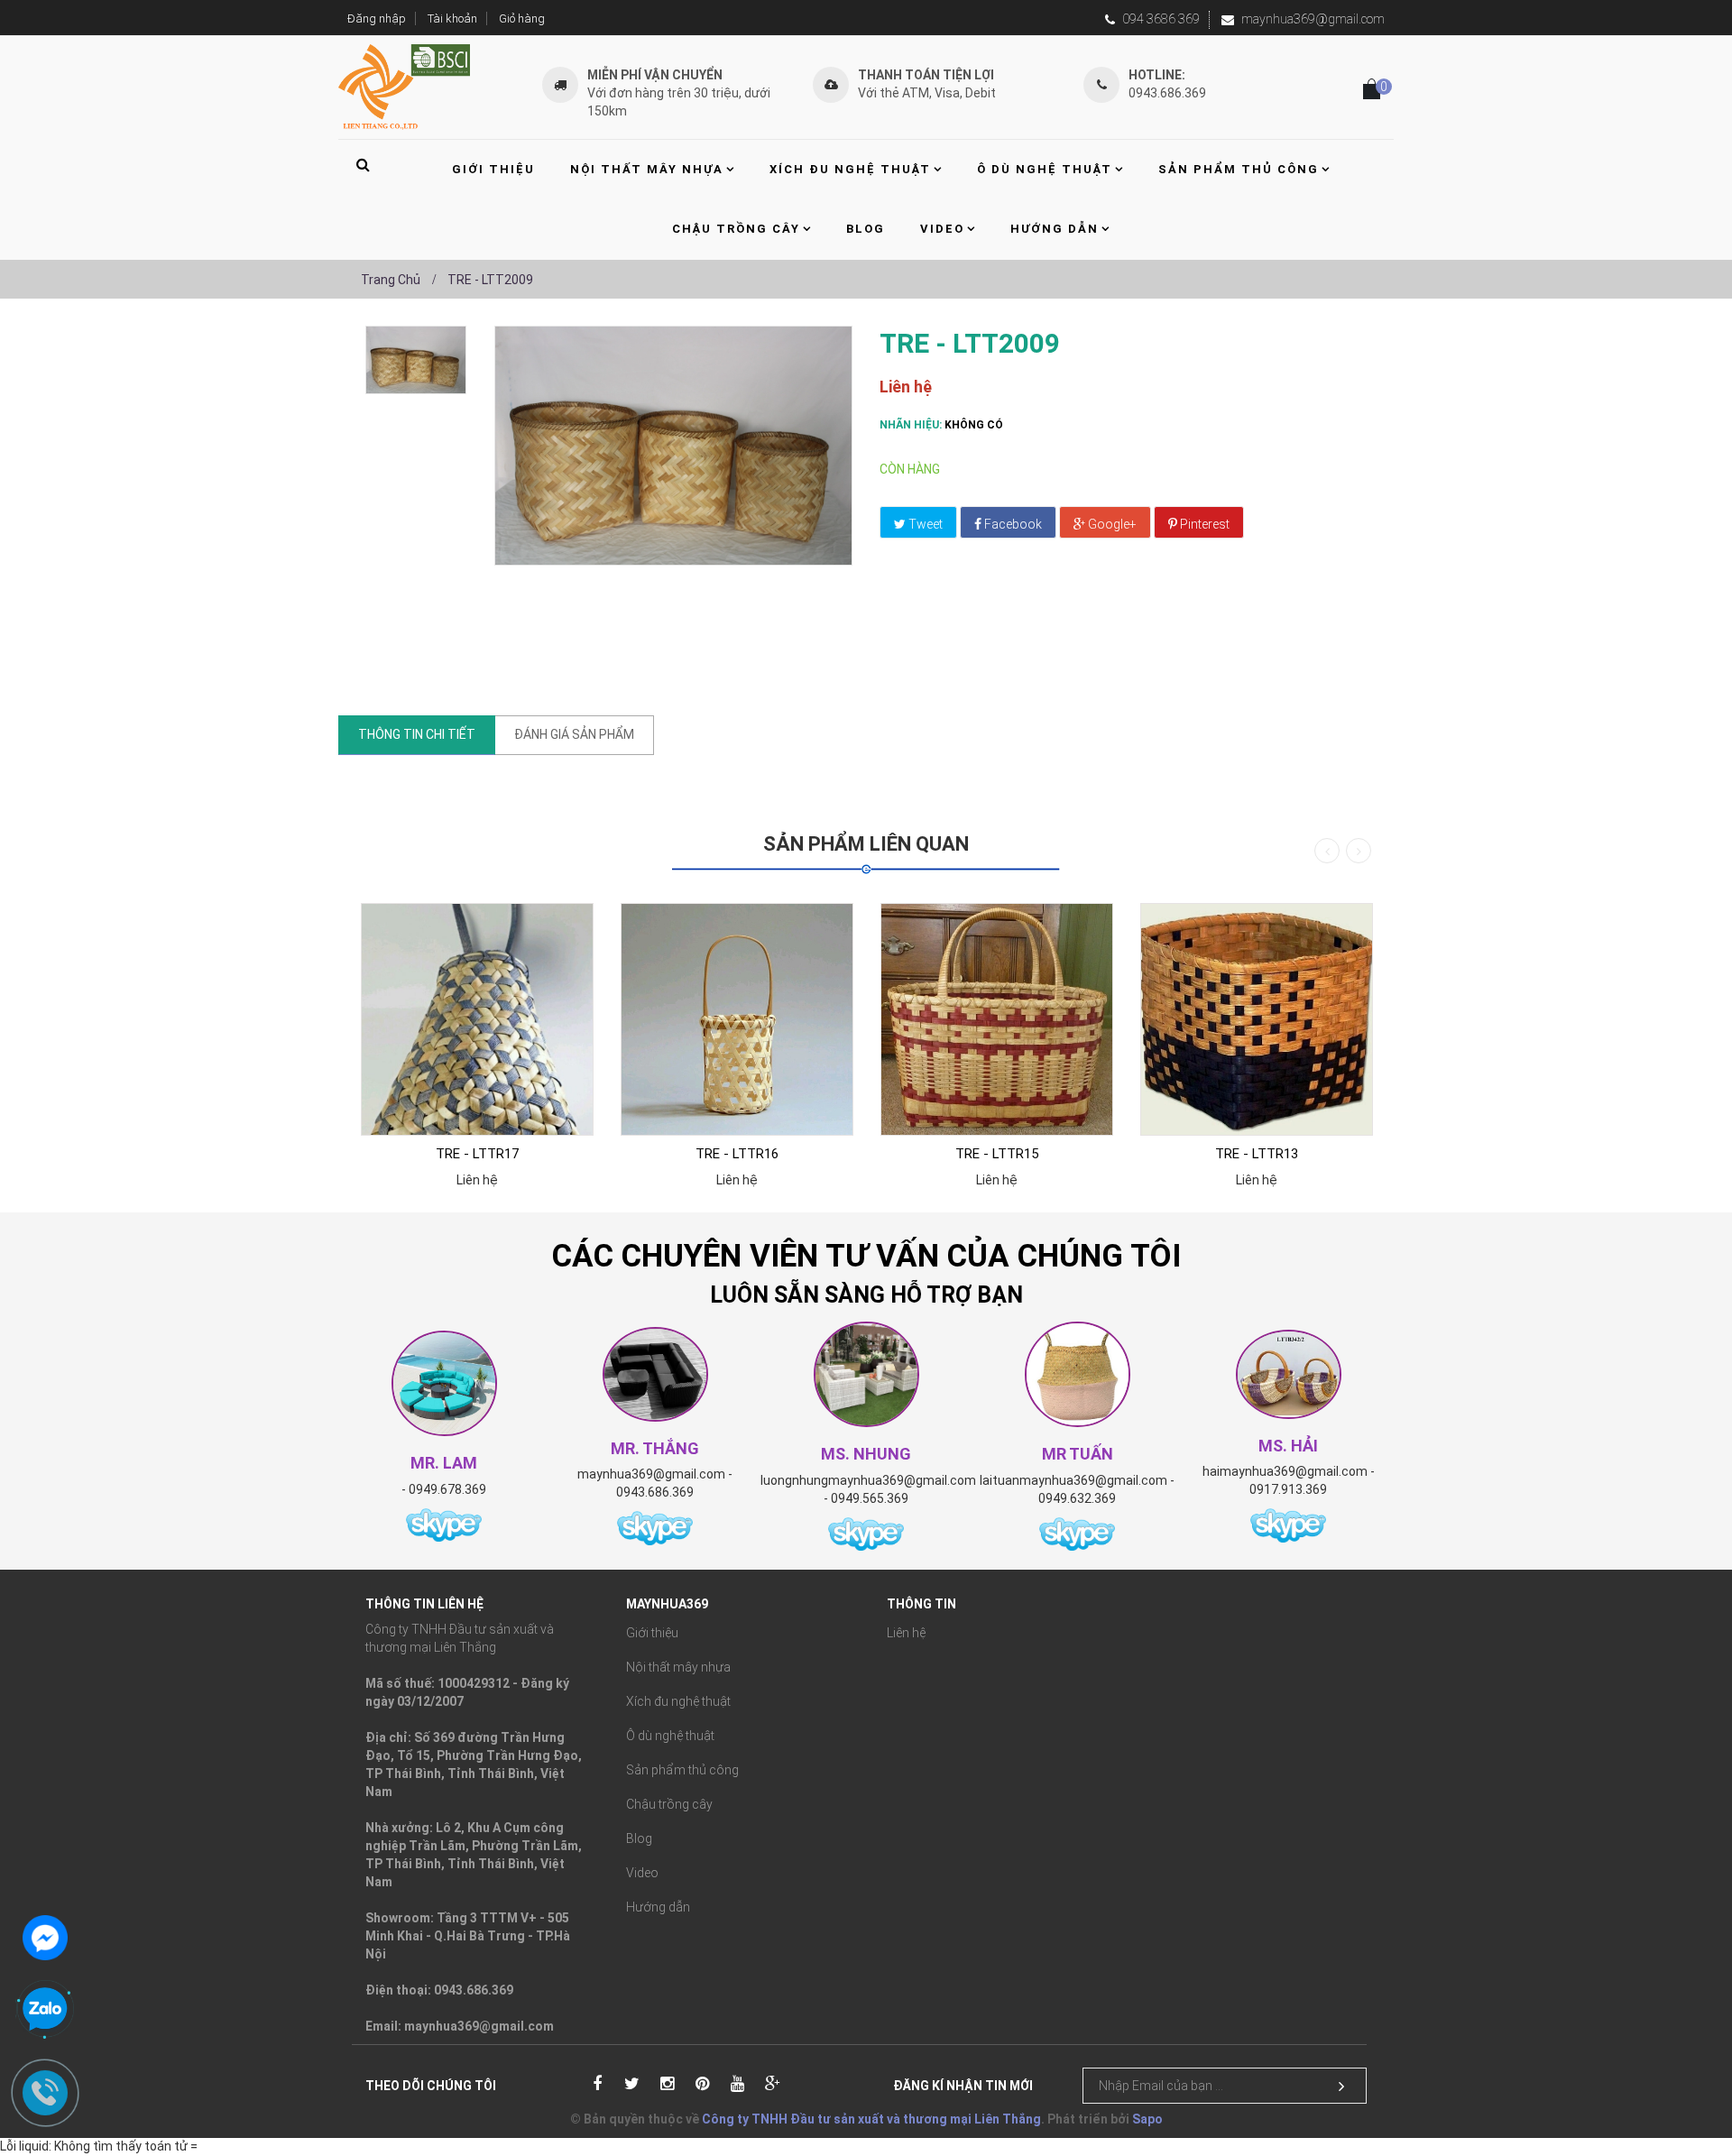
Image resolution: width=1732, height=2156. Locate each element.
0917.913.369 (1288, 1489)
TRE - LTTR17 (477, 1154)
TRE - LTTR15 (997, 1154)
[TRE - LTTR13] (1257, 1019)
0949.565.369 (870, 1498)
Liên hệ (906, 1633)
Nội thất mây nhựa (678, 1667)
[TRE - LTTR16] (737, 1019)
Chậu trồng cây (669, 1804)
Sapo (1147, 2119)
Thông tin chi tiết (417, 734)
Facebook (1012, 524)
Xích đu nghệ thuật (678, 1701)
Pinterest (1203, 524)
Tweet (924, 524)
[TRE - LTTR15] (997, 1019)
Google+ (1111, 524)
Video (642, 1873)
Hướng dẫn (658, 1907)
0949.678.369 (447, 1489)
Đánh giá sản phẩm (574, 734)
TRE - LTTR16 (737, 1154)
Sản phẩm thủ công (682, 1770)
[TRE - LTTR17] (477, 1019)
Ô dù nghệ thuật (670, 1736)
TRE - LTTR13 (1257, 1154)
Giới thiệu (652, 1633)
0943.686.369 (655, 1492)
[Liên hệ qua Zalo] (45, 2010)
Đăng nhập (377, 18)
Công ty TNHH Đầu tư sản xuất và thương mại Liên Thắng (871, 2119)
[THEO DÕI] (1341, 2087)
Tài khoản (452, 18)
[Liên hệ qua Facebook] (45, 1936)
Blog (639, 1838)
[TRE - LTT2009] (416, 360)
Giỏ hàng (522, 18)
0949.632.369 (1077, 1498)
